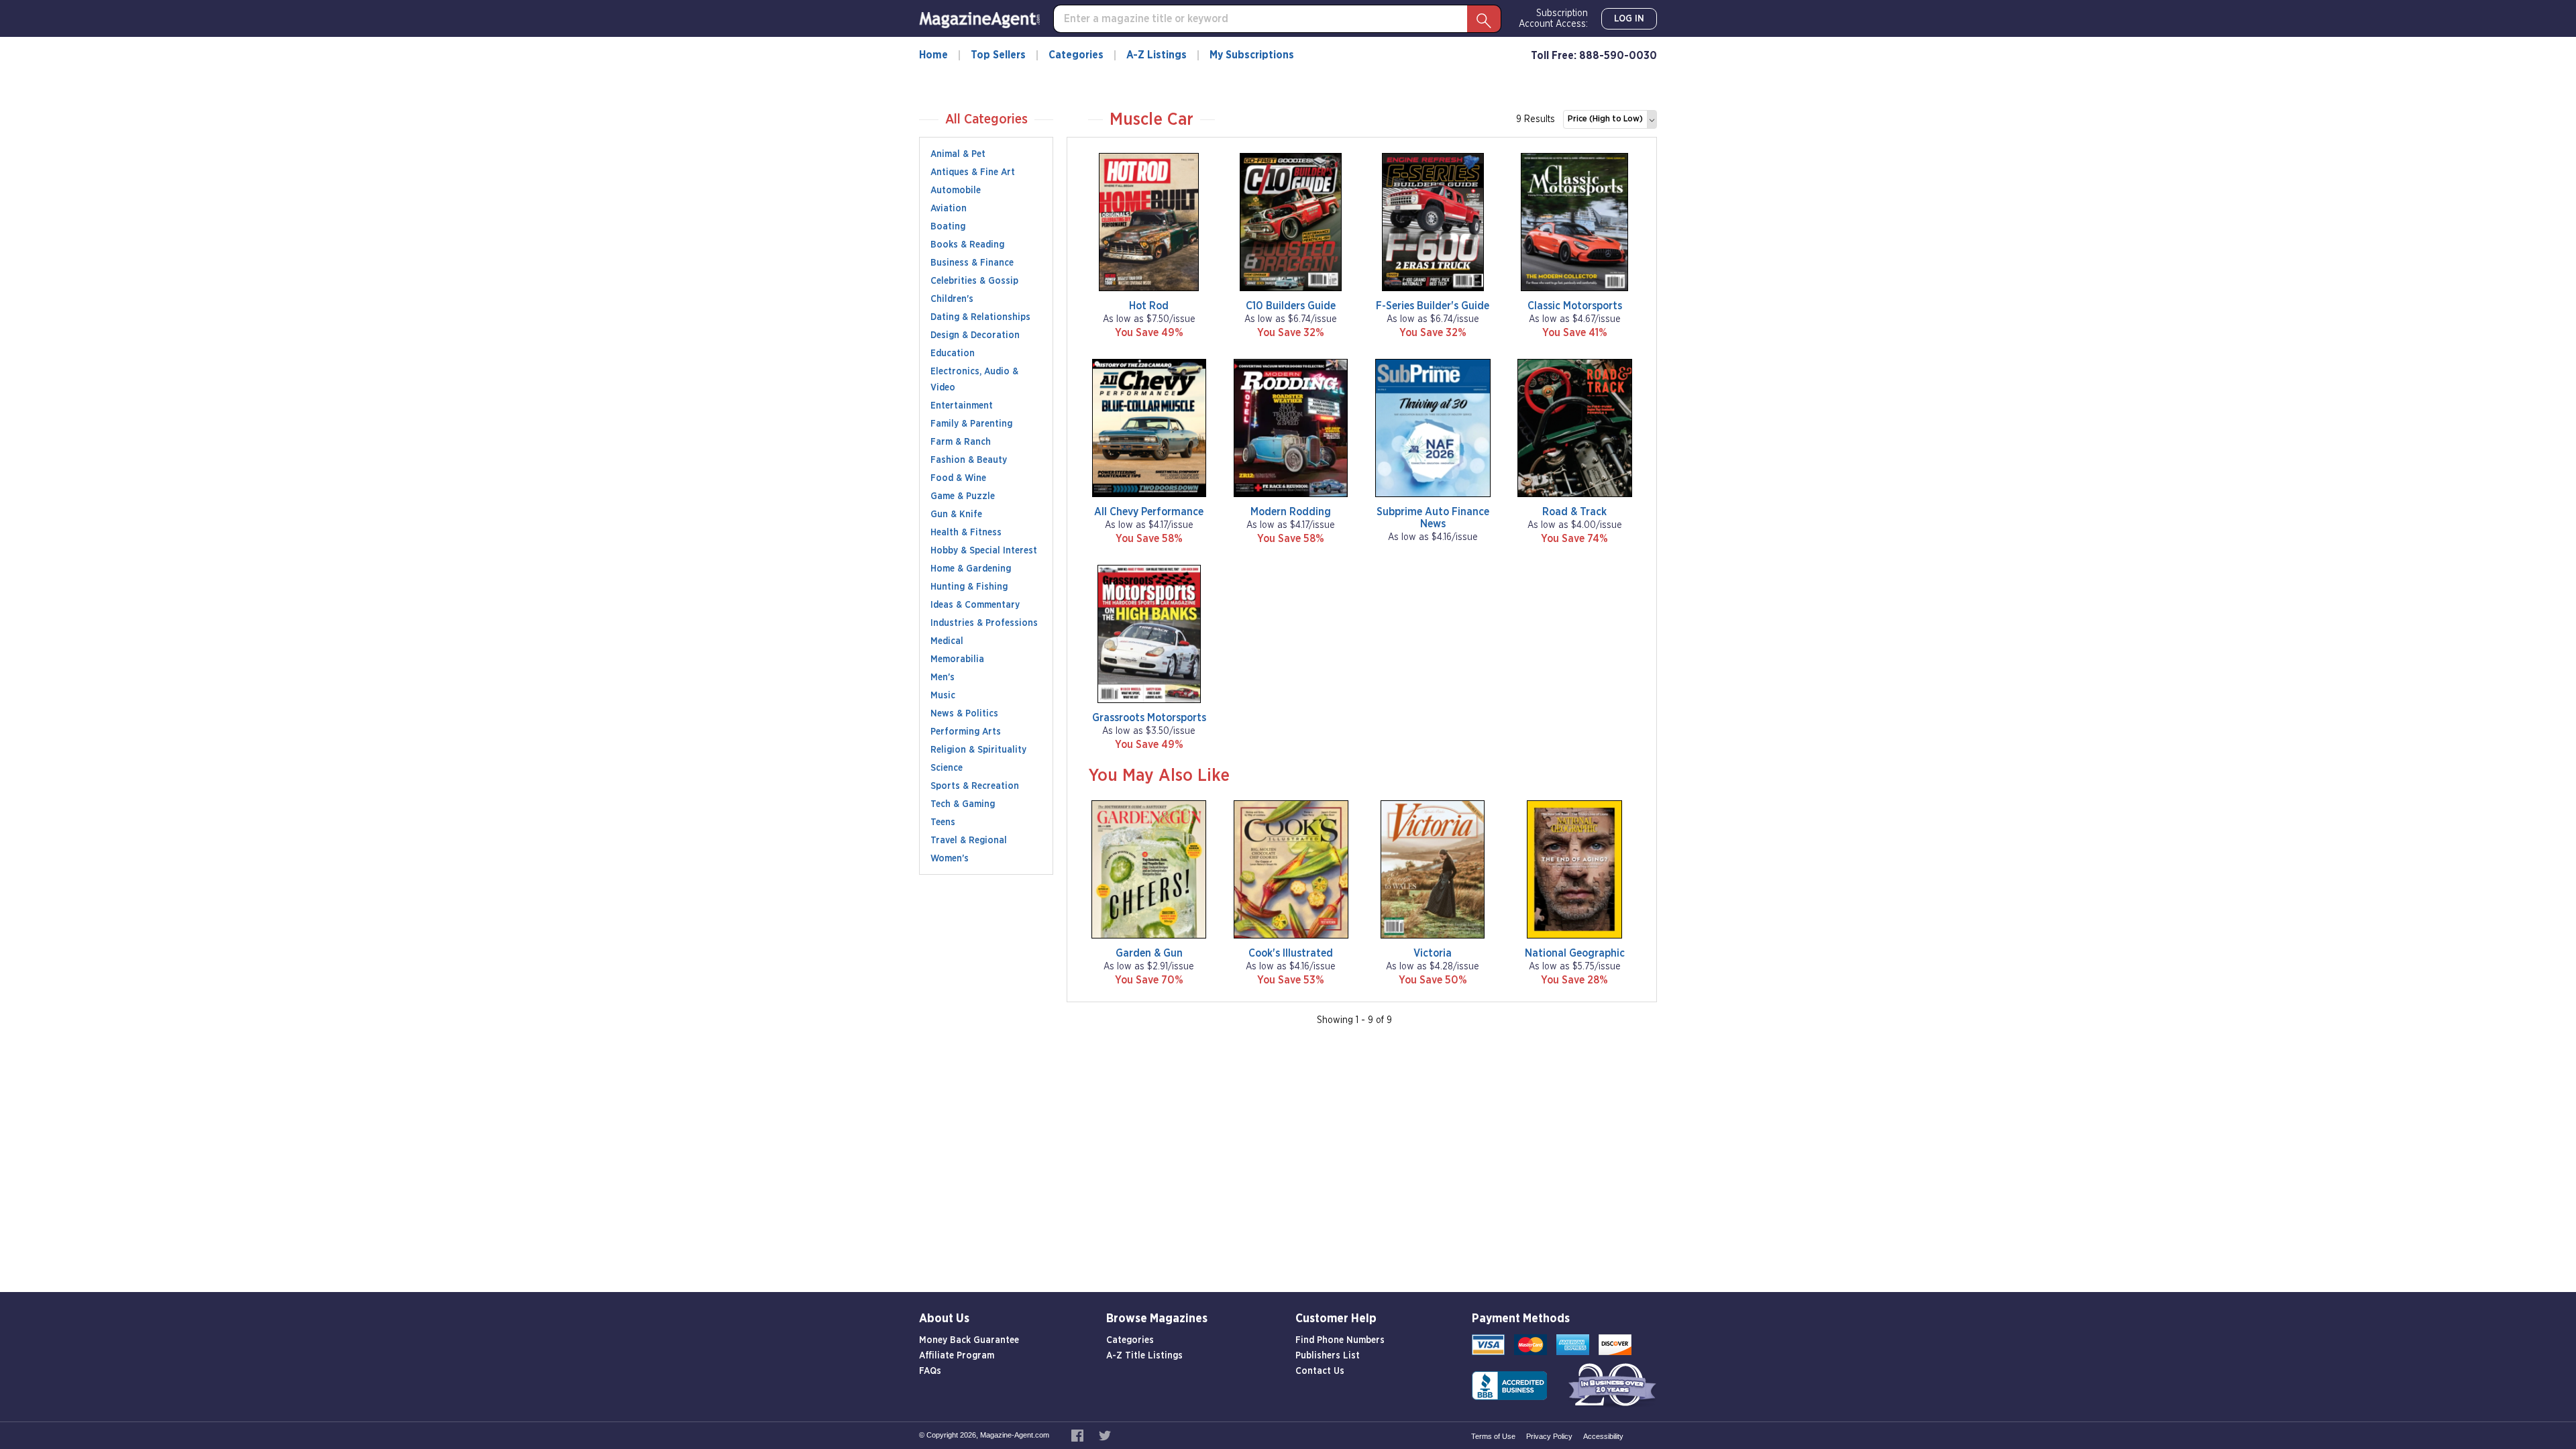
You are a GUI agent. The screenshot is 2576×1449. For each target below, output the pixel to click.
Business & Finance (972, 263)
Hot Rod (1149, 306)
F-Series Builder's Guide (1433, 306)
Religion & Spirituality (978, 750)
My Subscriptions (1252, 55)
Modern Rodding (1291, 512)
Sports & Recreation (975, 786)
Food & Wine (958, 478)
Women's (950, 859)
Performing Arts (966, 732)
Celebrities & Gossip (974, 281)
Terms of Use (1493, 1436)
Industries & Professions (984, 623)
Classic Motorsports (1575, 306)
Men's (943, 678)
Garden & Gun (1149, 953)
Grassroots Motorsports (1149, 718)
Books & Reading (967, 245)
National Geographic (1575, 953)
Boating (948, 227)
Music (943, 696)
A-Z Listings (1157, 55)
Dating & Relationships (980, 317)
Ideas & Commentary (975, 605)
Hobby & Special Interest (984, 551)
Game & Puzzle (963, 496)
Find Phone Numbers (1340, 1340)
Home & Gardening (971, 569)
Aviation (949, 209)
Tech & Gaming (963, 804)
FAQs (930, 1371)
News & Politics (964, 714)
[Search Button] (1484, 19)
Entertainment (962, 406)
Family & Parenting (971, 424)
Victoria (1433, 953)
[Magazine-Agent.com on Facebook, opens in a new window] (1078, 1435)
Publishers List (1328, 1356)
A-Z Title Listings (1144, 1356)
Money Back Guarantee (969, 1340)
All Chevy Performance (1149, 512)
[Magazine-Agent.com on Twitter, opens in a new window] (1105, 1435)
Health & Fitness (966, 533)
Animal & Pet (958, 154)
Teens (943, 822)
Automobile (956, 191)
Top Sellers (998, 55)
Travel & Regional (969, 841)
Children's (952, 299)
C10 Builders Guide (1291, 306)
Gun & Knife (956, 515)
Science (947, 768)
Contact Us (1320, 1371)
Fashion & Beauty (969, 460)
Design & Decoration (975, 335)
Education (953, 354)
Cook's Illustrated (1291, 953)
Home (933, 55)
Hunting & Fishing (969, 587)
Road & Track (1574, 512)
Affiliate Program (957, 1356)
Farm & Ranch (961, 442)
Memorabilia (957, 659)
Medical (947, 641)
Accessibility (1603, 1436)
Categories (1076, 55)
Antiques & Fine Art (973, 172)
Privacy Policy (1549, 1436)
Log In (1629, 19)
